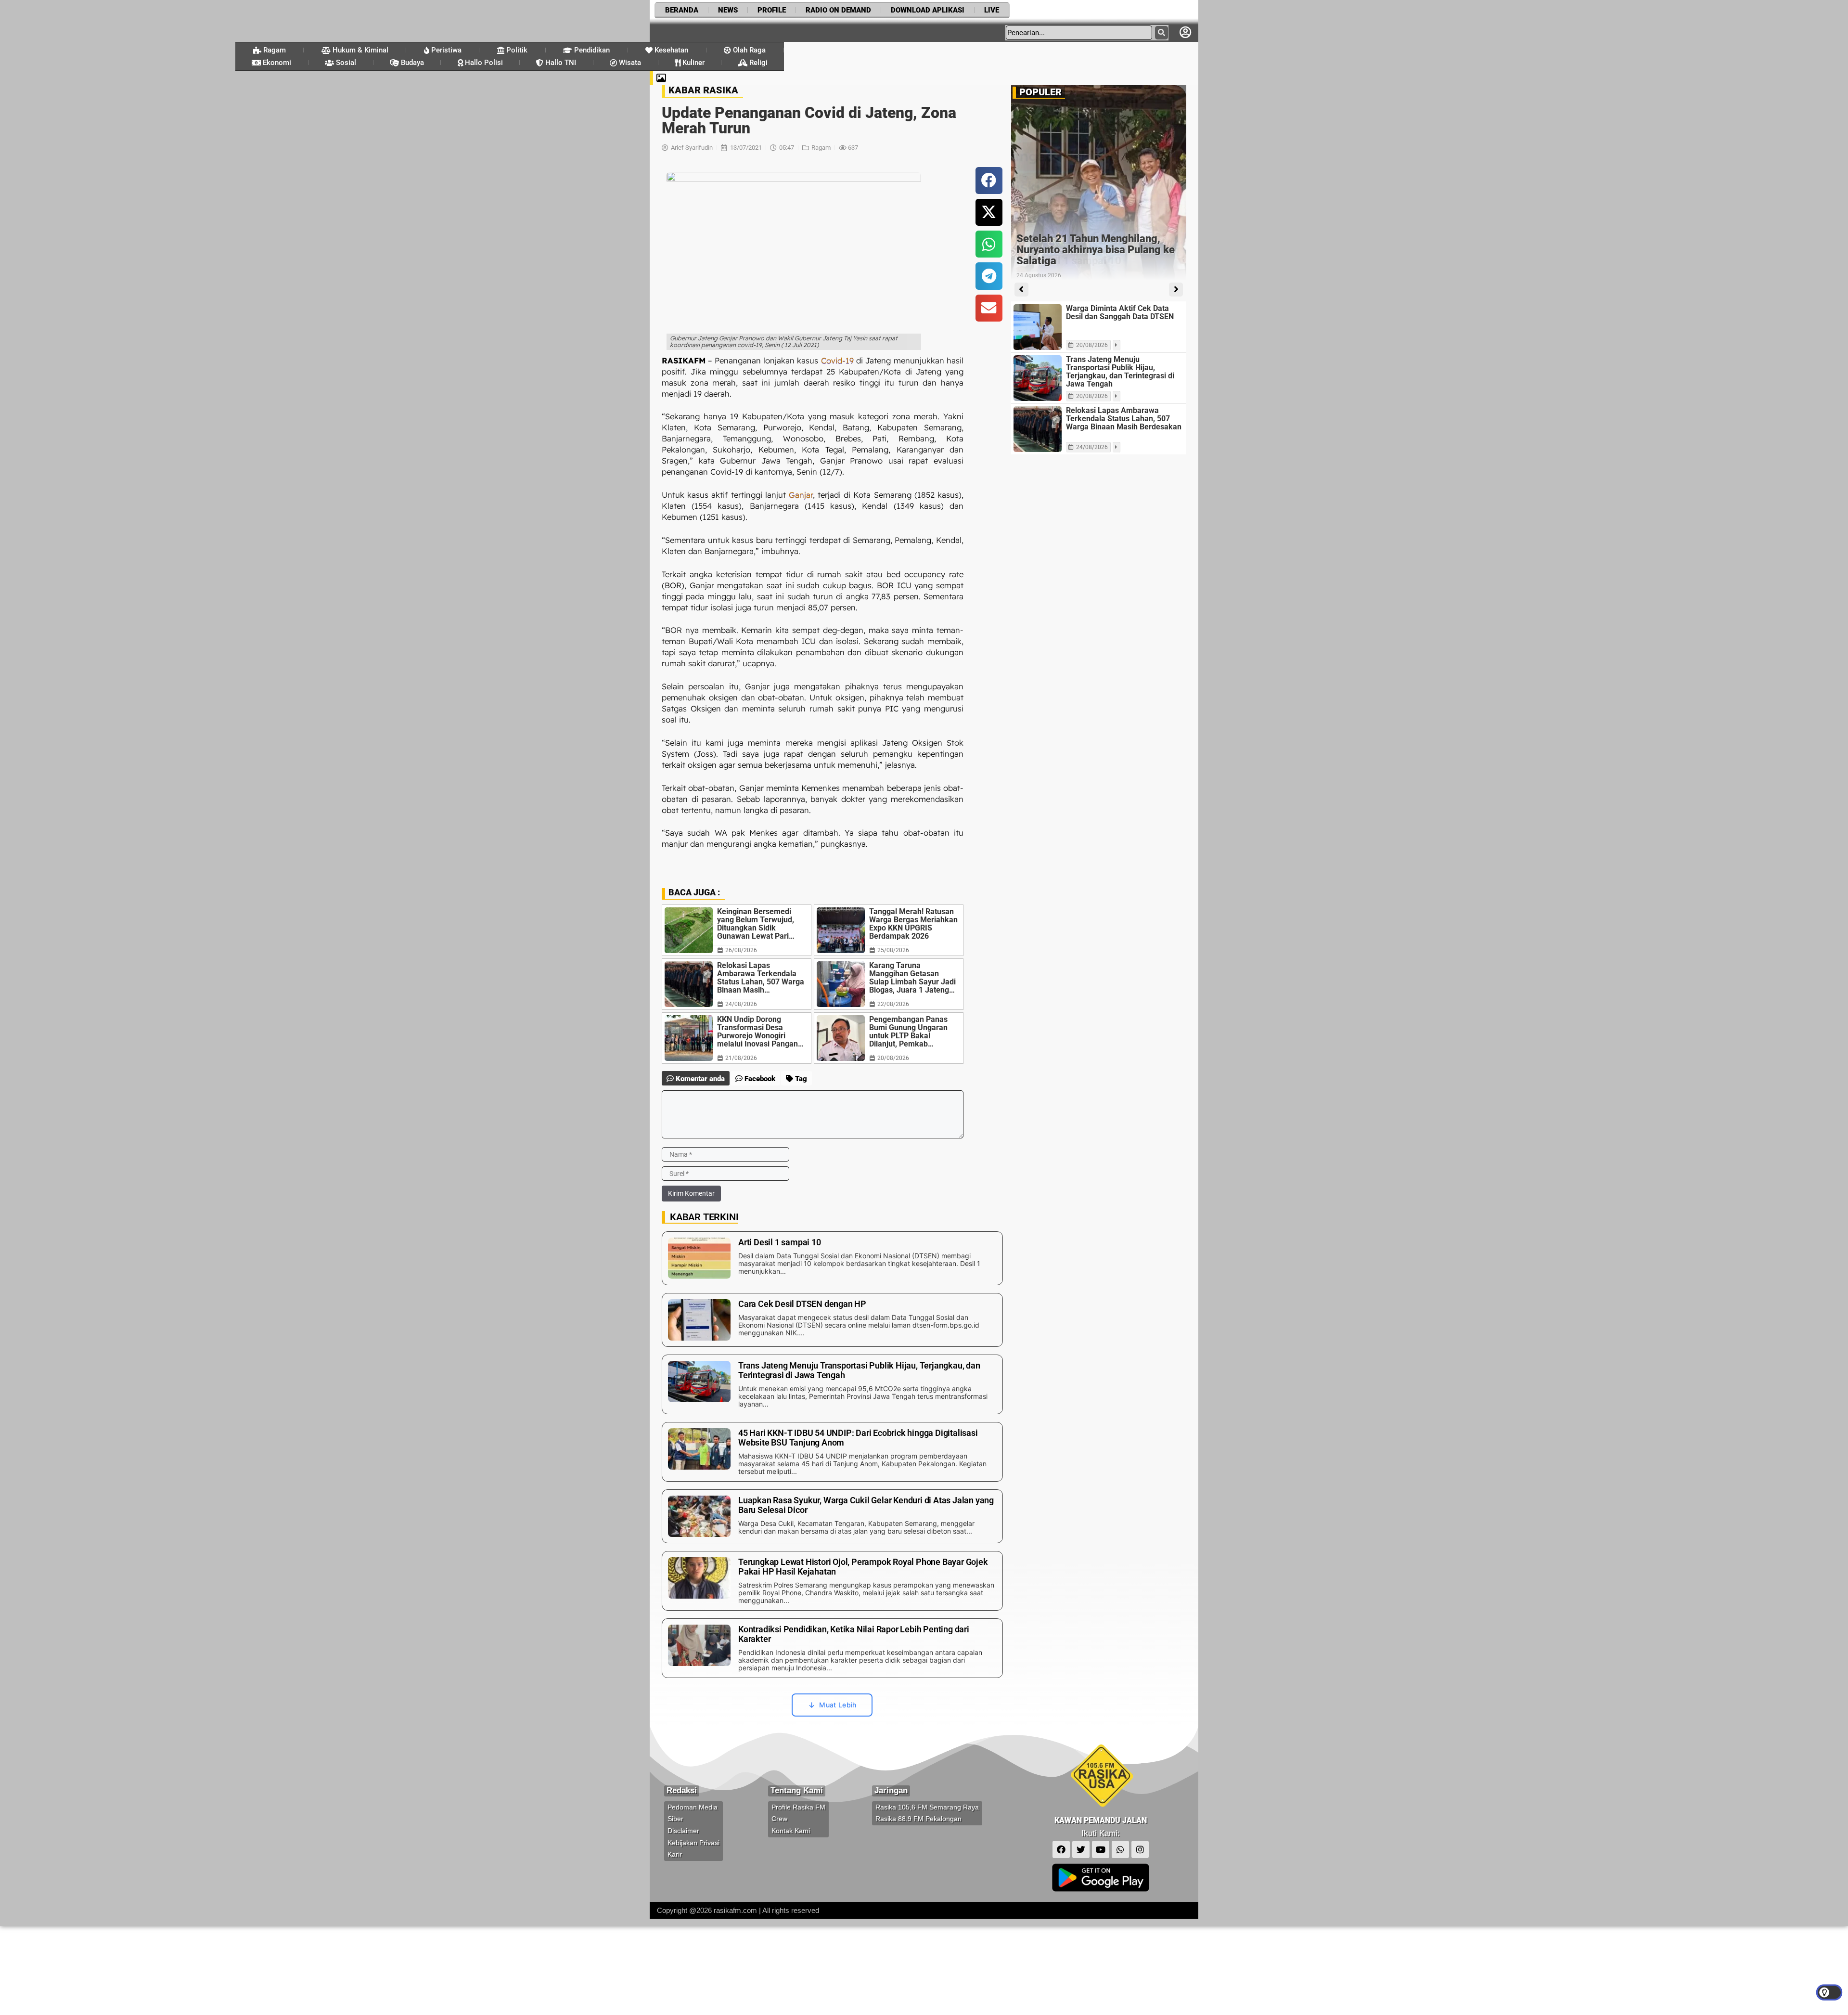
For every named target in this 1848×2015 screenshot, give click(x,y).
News (728, 10)
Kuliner (693, 63)
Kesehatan (670, 50)
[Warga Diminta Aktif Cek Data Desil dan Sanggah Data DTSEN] (1038, 327)
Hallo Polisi (483, 63)
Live (992, 10)
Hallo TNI (560, 63)
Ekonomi (276, 63)
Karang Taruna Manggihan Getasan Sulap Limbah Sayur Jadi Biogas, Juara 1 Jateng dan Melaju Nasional (912, 978)
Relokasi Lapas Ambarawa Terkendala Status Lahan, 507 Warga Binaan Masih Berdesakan (761, 978)
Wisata (629, 63)
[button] (989, 181)
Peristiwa (445, 50)
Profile (772, 10)
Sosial (345, 63)
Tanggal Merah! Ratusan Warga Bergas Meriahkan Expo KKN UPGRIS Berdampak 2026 (913, 924)
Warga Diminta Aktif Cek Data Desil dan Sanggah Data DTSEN (1120, 312)
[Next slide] (1176, 290)
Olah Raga (748, 50)
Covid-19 (837, 360)
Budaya (411, 63)
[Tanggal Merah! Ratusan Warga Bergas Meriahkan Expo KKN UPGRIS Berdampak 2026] (841, 930)
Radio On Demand (838, 10)
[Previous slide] (1021, 290)
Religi (757, 63)
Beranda (682, 10)
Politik (516, 50)
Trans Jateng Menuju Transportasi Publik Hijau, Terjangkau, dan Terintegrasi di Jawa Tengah (1120, 372)
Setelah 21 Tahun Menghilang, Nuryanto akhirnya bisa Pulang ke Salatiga (1096, 250)
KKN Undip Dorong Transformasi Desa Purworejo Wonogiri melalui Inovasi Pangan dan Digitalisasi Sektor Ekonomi (757, 1032)
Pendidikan (591, 50)
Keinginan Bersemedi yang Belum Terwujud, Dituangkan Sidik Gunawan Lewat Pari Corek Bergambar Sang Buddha (758, 924)
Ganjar (801, 495)
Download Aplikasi (928, 10)
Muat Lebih (838, 1705)
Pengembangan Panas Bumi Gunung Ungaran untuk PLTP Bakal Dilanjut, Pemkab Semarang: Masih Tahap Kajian (912, 1032)
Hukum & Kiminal (359, 50)
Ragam (274, 50)
